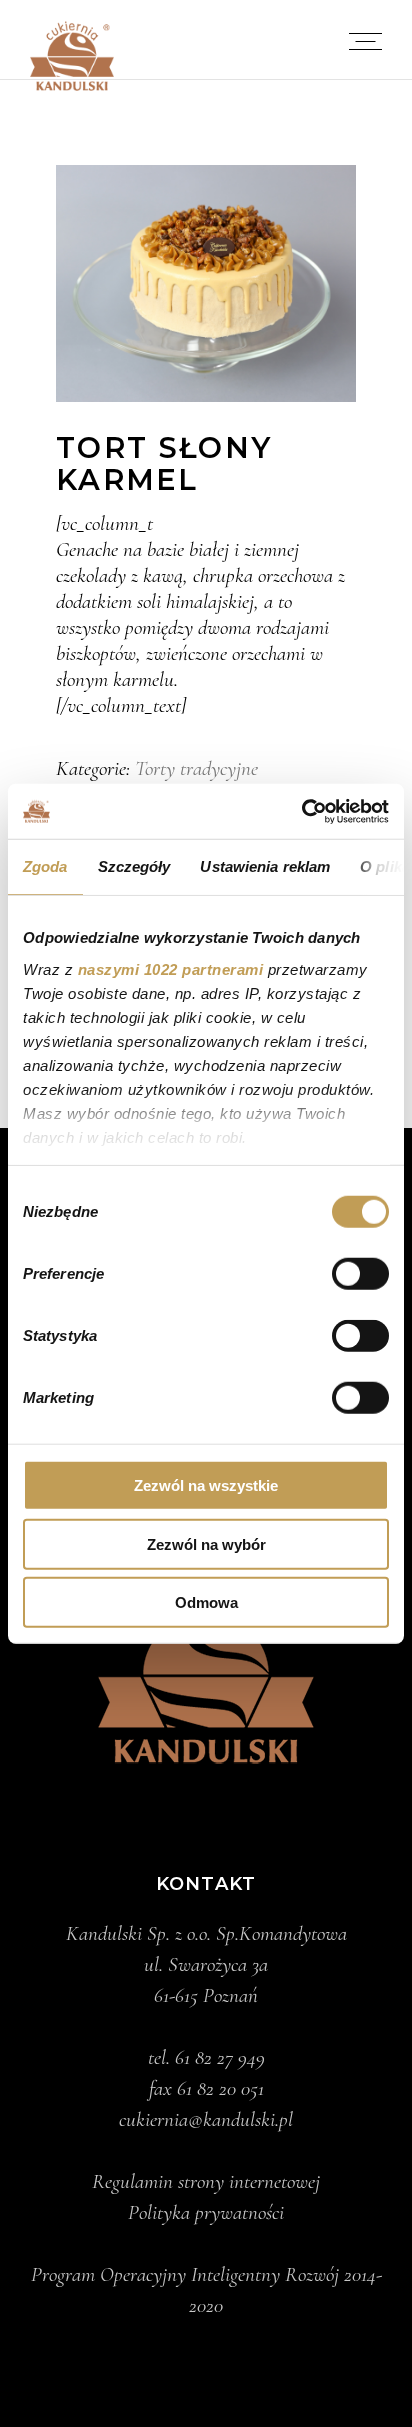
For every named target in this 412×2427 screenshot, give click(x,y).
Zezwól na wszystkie (206, 1485)
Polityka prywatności (206, 2212)
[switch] (360, 1274)
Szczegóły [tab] (134, 866)
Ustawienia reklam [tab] (265, 866)
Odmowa (206, 1602)
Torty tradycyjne (196, 768)
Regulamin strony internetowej (206, 2181)
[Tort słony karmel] (206, 283)
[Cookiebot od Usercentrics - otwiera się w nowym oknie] (301, 811)
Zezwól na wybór (206, 1543)
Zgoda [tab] (45, 866)
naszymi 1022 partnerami (171, 968)
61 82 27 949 (220, 2057)
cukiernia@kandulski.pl (206, 2119)
